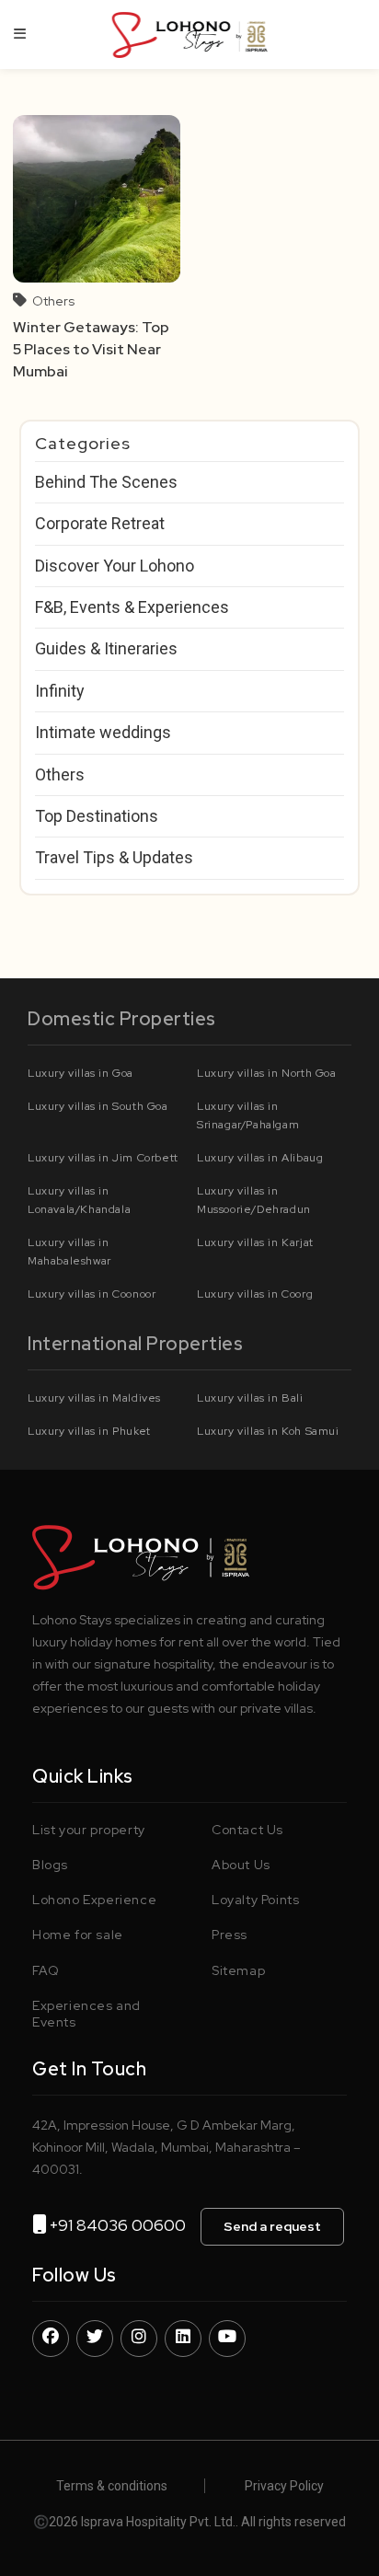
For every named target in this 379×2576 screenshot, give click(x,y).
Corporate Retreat (100, 523)
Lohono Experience (94, 1900)
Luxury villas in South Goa (98, 1106)
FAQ (46, 1970)
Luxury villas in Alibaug (260, 1158)
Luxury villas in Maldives (94, 1398)
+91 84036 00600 (125, 2225)
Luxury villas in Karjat (255, 1242)
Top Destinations (97, 816)
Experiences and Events (86, 2014)
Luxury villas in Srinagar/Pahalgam (248, 1115)
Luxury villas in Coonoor (92, 1294)
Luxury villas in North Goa (267, 1073)
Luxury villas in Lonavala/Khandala (79, 1200)
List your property (89, 1830)
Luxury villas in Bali (250, 1398)
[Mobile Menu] (20, 34)
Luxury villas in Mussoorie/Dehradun (254, 1200)
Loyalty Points (255, 1900)
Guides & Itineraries (106, 648)
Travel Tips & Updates (114, 857)
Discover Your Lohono (115, 566)
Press (230, 1935)
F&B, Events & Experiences (132, 607)
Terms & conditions (112, 2486)
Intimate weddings (103, 732)
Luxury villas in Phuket (89, 1431)
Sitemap (238, 1970)
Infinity (60, 691)
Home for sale (78, 1935)
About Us (241, 1865)
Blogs (50, 1865)
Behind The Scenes (106, 482)
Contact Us (247, 1830)
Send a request (272, 2226)
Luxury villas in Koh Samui (268, 1431)
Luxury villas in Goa (80, 1073)
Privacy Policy (284, 2486)
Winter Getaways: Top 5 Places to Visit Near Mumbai (91, 350)
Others (53, 301)
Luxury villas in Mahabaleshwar (69, 1252)
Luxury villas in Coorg (255, 1294)
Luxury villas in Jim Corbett (103, 1158)
